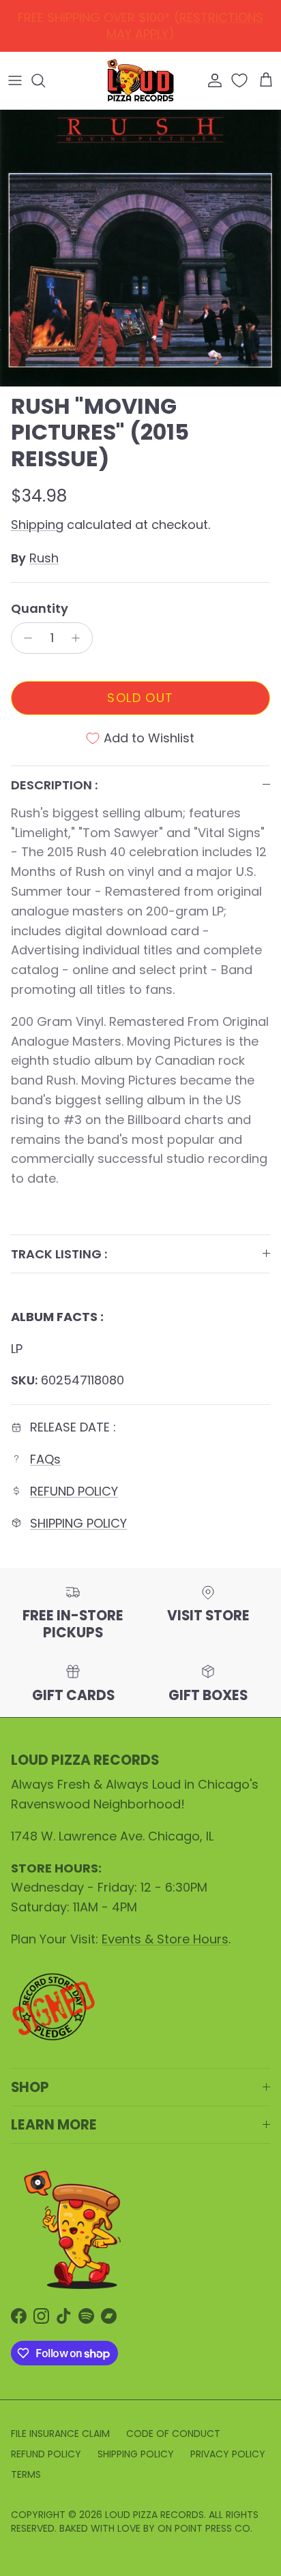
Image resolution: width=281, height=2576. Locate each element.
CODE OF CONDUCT (173, 2434)
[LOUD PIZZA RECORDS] (140, 80)
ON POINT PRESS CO (204, 2528)
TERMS (26, 2474)
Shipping (37, 525)
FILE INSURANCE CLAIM (60, 2434)
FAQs (45, 1459)
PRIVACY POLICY (228, 2454)
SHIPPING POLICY (78, 1523)
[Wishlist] (241, 80)
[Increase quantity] (79, 638)
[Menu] (15, 80)
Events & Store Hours (165, 1939)
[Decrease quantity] (24, 638)
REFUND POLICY (144, 21)
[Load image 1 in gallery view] (140, 248)
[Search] (45, 80)
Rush (44, 558)
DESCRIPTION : (54, 785)
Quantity (40, 608)
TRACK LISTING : (59, 1254)
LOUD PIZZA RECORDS (154, 2515)
